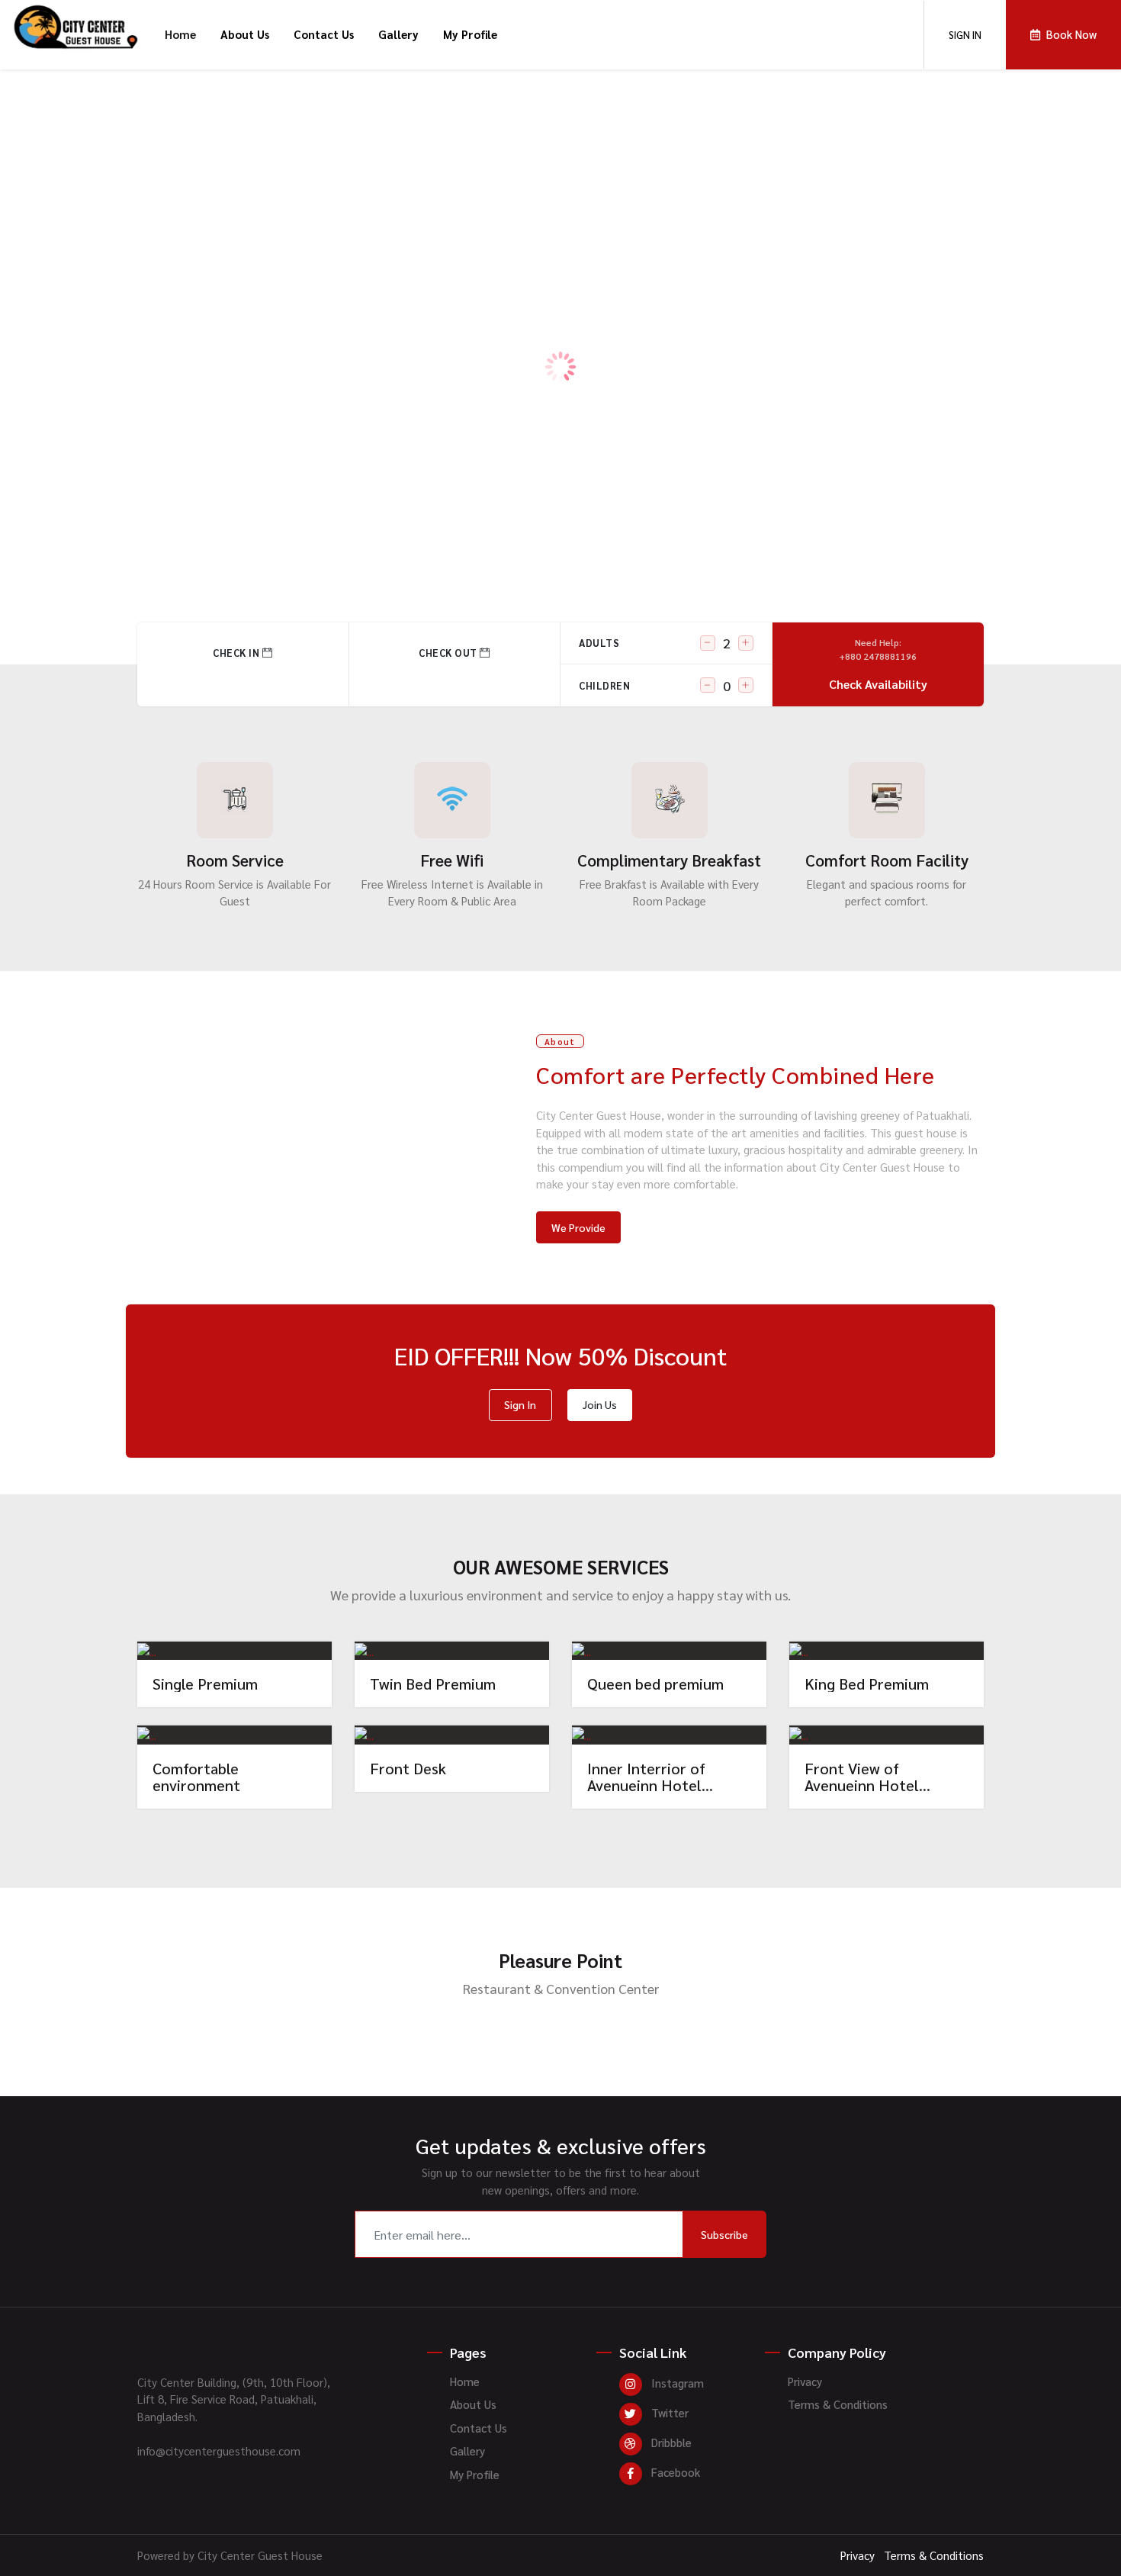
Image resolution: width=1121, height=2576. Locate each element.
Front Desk (408, 1768)
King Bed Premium (867, 1684)
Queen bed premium (655, 1684)
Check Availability (878, 664)
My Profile (470, 34)
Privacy (805, 2381)
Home (180, 34)
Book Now (235, 1650)
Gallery (398, 34)
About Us (245, 34)
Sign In (520, 1404)
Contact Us (324, 34)
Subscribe (724, 2234)
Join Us (600, 1404)
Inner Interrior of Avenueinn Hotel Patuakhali (646, 1777)
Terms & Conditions (838, 2404)
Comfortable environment (196, 1777)
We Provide (578, 1227)
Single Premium (205, 1684)
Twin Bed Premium (433, 1684)
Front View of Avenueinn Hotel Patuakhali (862, 1777)
